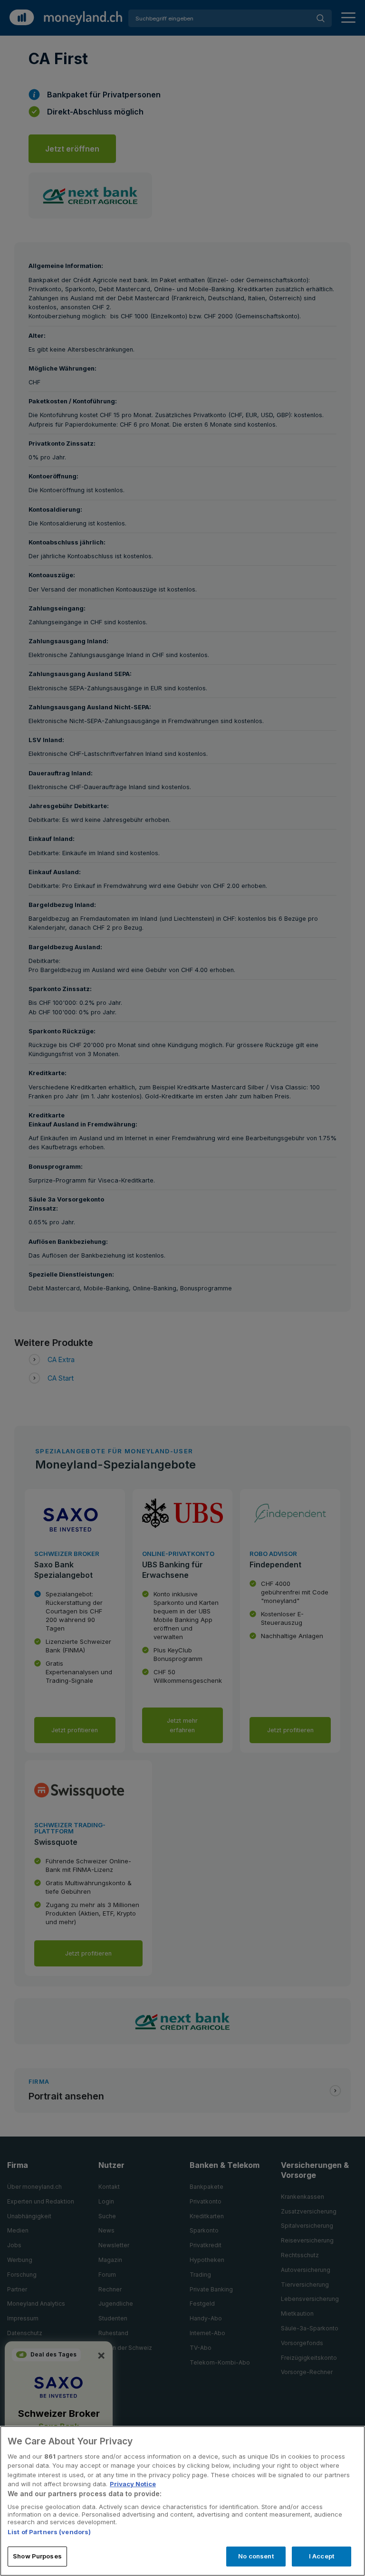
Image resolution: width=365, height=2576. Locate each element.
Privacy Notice (133, 2484)
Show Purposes (37, 2556)
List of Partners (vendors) (49, 2532)
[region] (182, 2501)
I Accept (322, 2556)
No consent (256, 2556)
